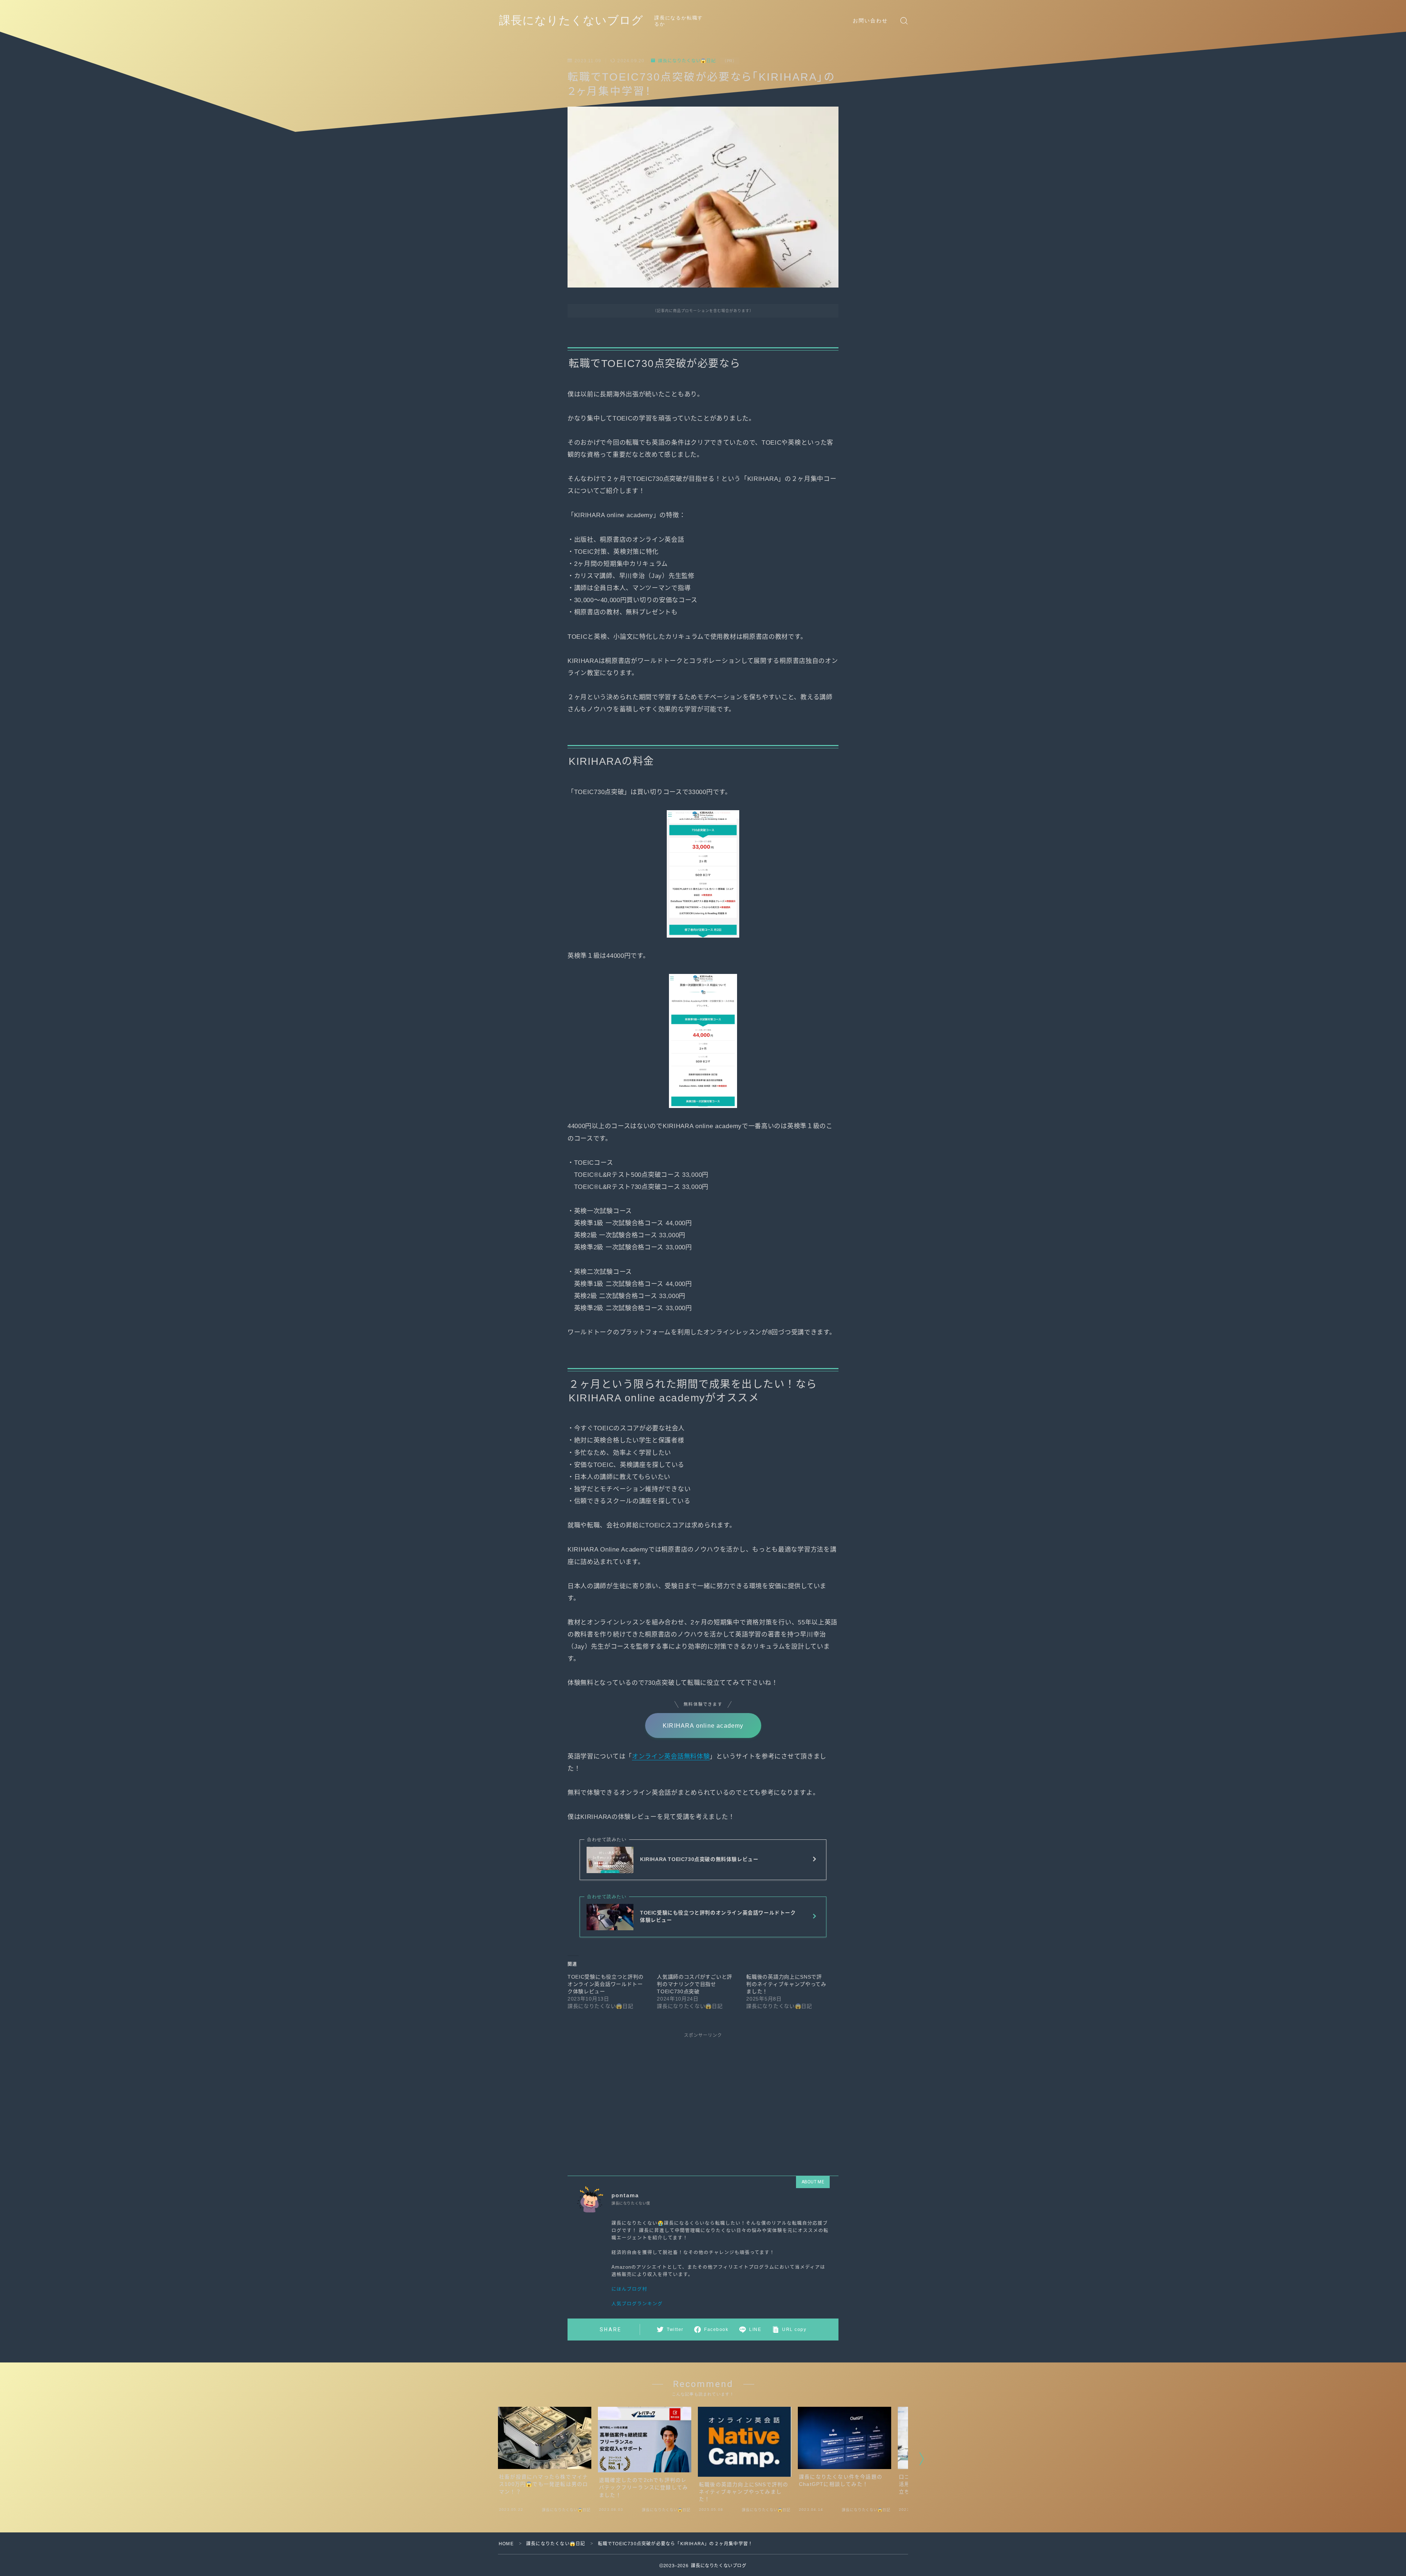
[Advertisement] (703, 2098)
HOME (506, 2544)
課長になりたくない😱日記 (687, 61)
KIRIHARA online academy (703, 1726)
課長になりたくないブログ (571, 21)
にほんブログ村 (629, 2289)
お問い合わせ (871, 21)
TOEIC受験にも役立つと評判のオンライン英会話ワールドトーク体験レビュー (606, 1984)
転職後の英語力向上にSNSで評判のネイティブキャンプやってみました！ (786, 1984)
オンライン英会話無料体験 (671, 1756)
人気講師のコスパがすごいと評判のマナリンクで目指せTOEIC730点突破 (695, 1984)
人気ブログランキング (637, 2304)
